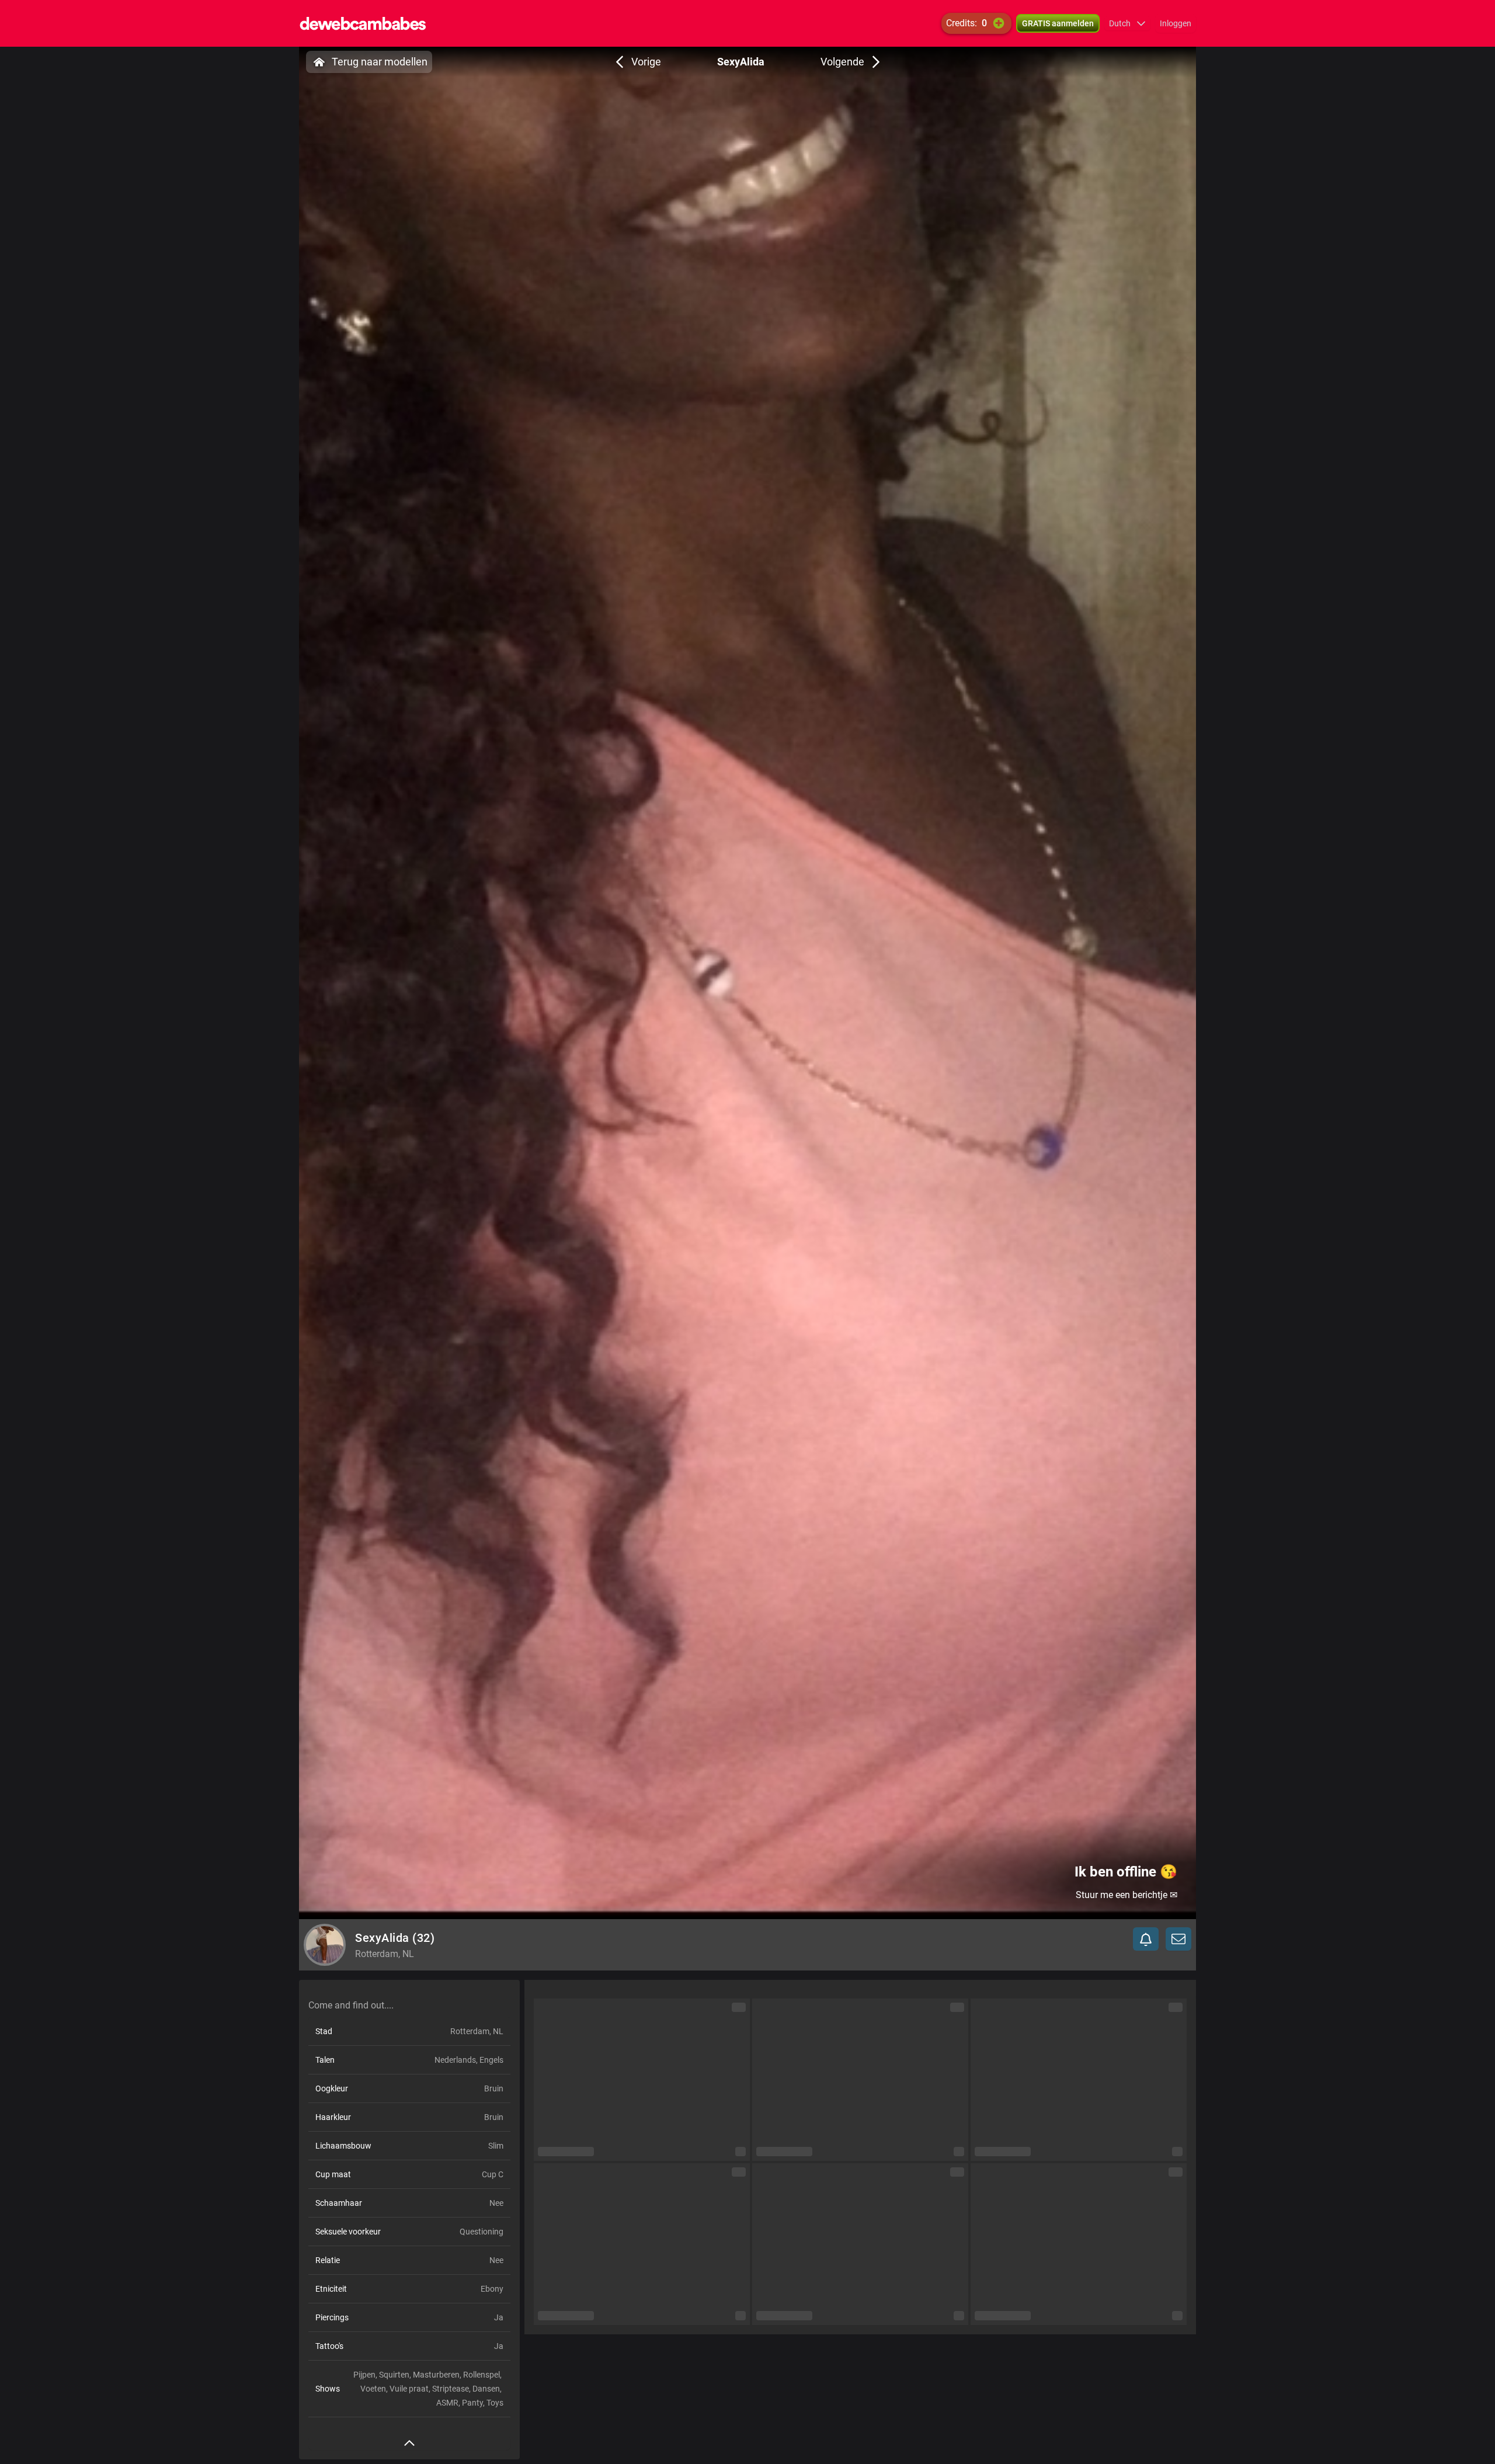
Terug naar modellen (380, 62)
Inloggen (1176, 23)
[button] (1127, 23)
